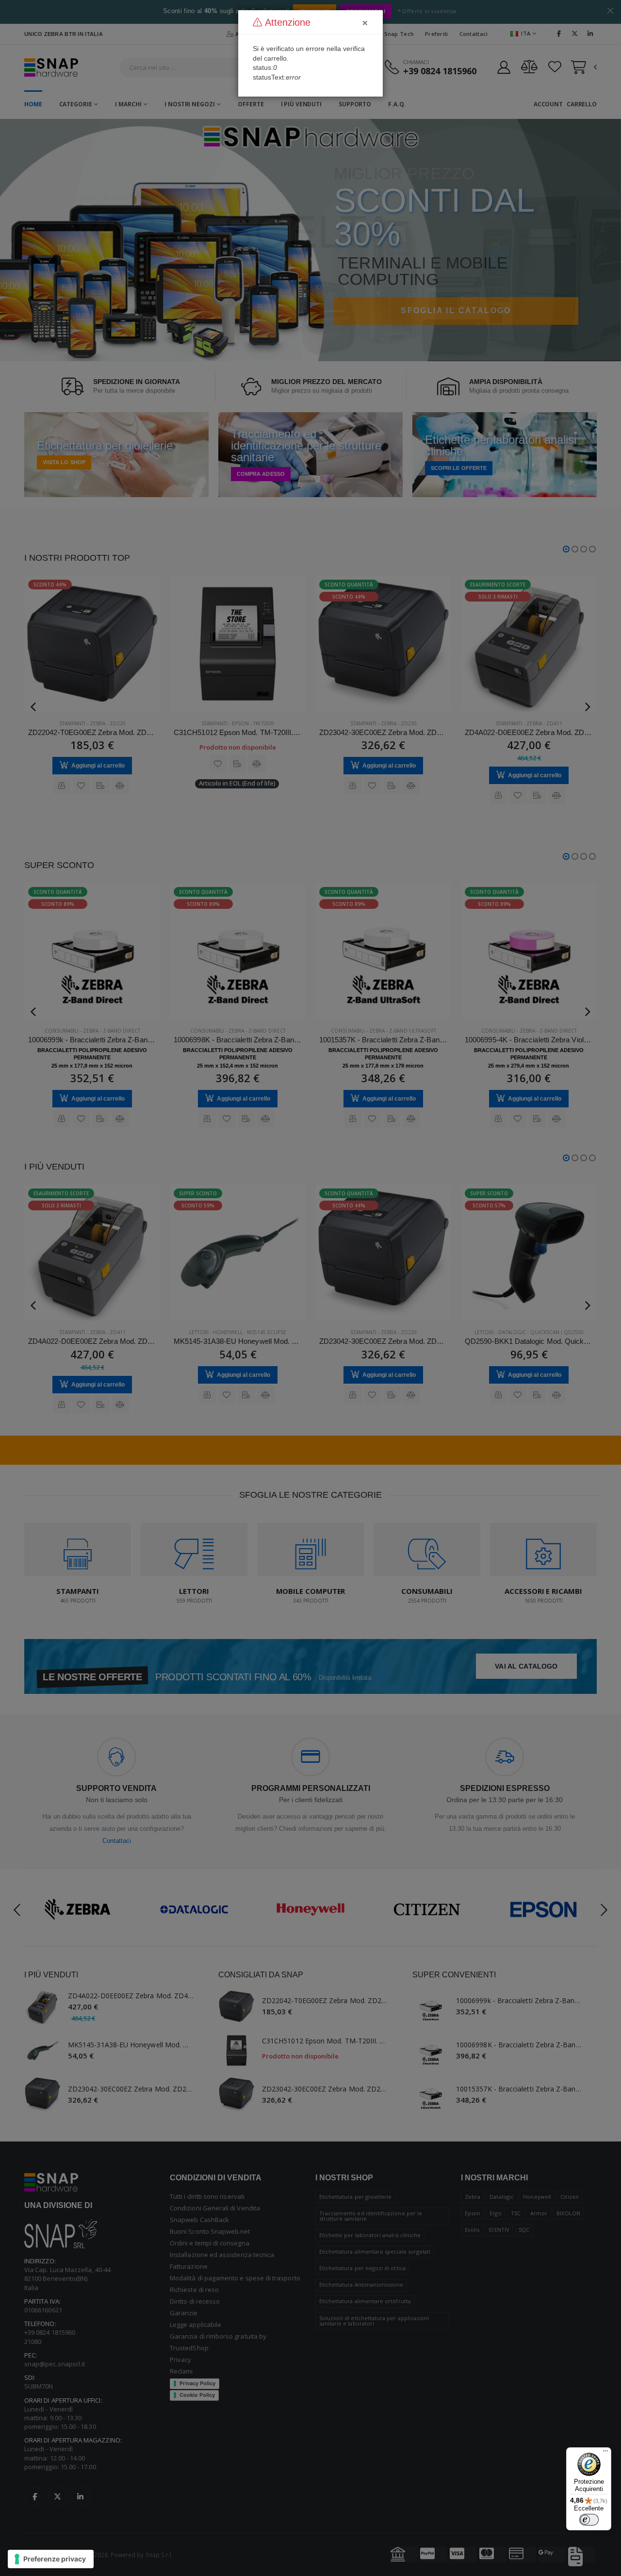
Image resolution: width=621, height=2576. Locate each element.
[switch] (589, 2520)
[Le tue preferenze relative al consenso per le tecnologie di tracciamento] (51, 2559)
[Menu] (605, 2453)
